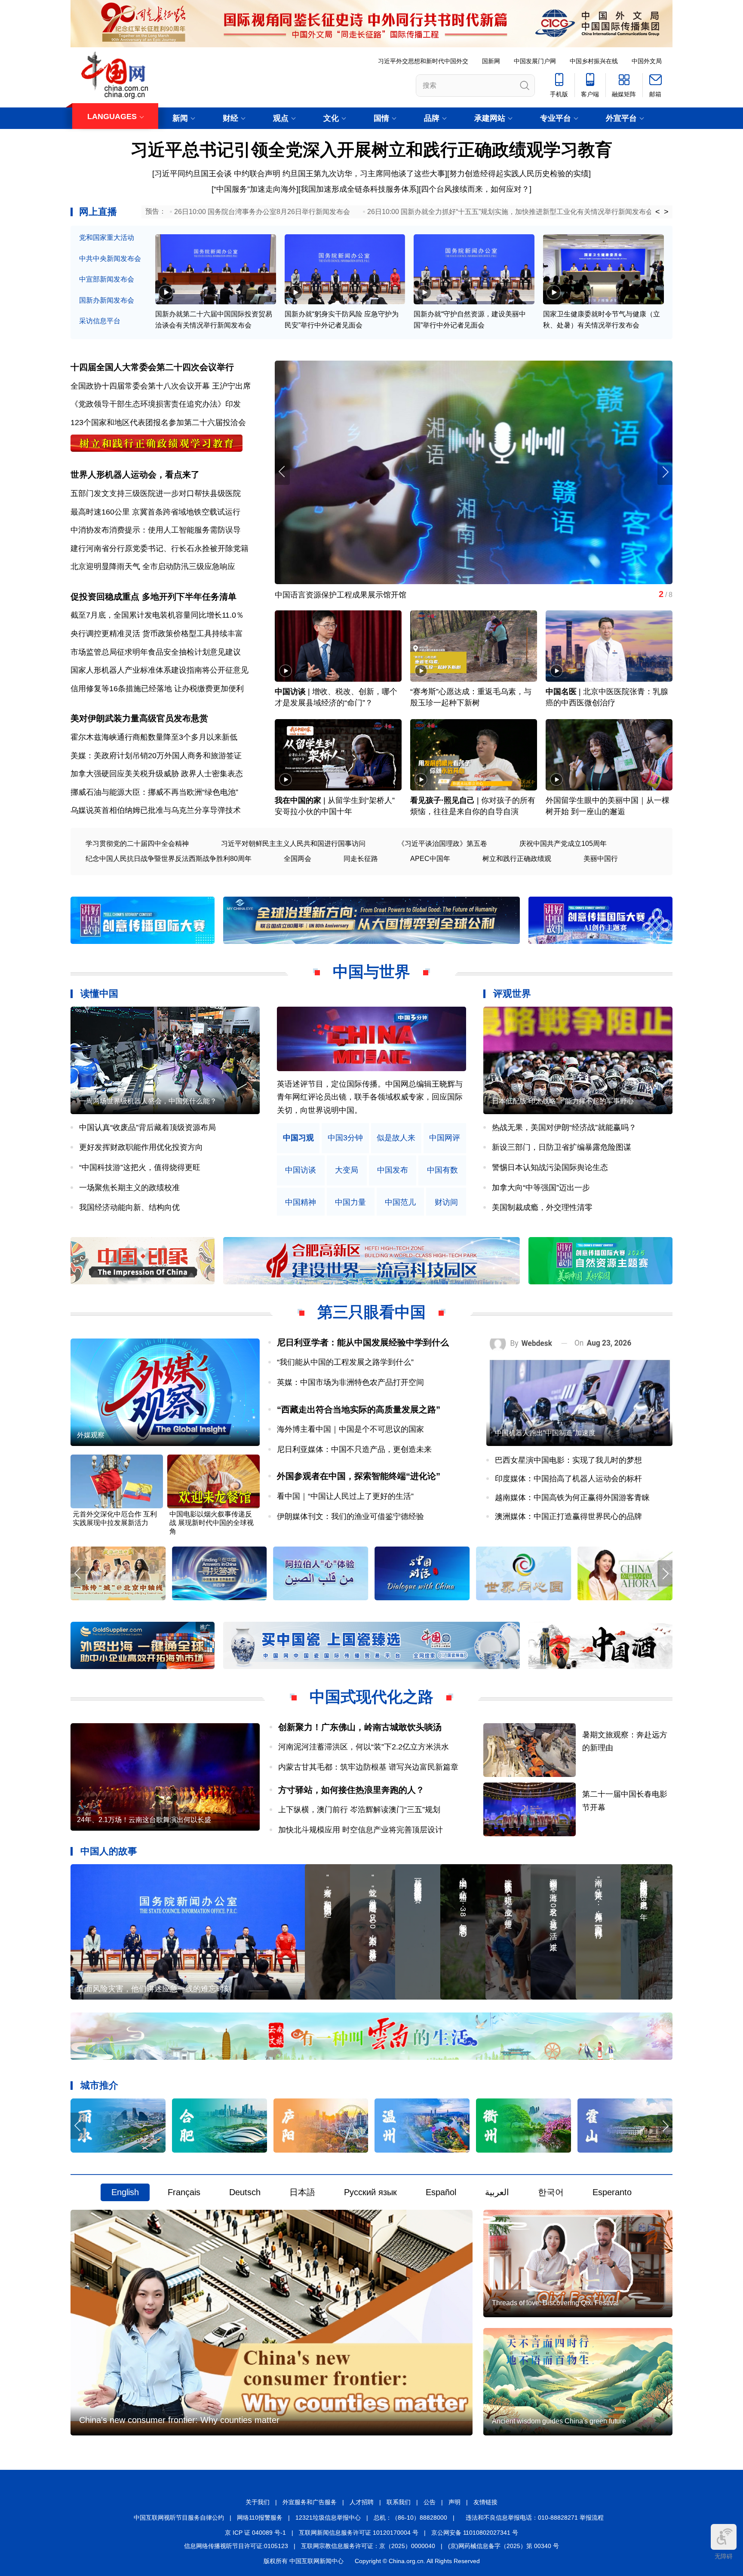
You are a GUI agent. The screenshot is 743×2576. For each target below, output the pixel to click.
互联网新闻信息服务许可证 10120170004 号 (359, 2533)
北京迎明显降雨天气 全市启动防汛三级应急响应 (153, 567)
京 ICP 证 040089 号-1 (255, 2533)
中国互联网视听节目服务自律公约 (179, 2518)
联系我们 (399, 2502)
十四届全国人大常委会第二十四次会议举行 (152, 367)
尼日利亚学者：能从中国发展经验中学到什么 (363, 1342)
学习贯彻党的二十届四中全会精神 (137, 844)
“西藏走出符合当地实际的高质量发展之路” (359, 1409)
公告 (430, 2502)
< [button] (658, 212)
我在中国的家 (298, 800)
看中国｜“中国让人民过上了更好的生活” (345, 1496)
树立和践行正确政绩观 (517, 859)
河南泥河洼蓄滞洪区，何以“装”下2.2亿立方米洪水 (364, 1747)
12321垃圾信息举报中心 (328, 2518)
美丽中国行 (601, 859)
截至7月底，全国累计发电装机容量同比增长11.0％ (157, 615)
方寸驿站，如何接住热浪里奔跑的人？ (351, 1790)
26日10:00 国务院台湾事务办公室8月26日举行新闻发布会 (262, 212)
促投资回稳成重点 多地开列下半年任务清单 (154, 597)
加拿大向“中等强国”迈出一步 (541, 1188)
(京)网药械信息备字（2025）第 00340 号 (504, 2546)
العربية (497, 2192)
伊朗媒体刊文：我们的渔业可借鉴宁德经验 (350, 1516)
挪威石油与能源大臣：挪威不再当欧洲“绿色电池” (154, 792)
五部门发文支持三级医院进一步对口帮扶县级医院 (156, 493)
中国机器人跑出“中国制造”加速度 (545, 1433)
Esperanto (612, 2192)
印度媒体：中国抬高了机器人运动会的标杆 (568, 1479)
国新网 (491, 61)
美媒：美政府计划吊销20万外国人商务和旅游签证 (156, 756)
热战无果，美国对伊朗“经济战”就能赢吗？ (564, 1127)
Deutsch (245, 2192)
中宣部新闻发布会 (107, 279)
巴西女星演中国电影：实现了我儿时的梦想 (568, 1460)
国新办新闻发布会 (107, 300)
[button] (665, 472)
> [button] (666, 212)
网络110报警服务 (260, 2518)
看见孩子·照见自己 (442, 800)
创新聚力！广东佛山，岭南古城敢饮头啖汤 (360, 1727)
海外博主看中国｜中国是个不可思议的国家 (350, 1429)
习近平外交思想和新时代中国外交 (423, 61)
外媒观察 (91, 1435)
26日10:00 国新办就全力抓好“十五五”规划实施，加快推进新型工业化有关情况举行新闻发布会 (510, 212)
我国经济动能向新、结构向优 (129, 1207)
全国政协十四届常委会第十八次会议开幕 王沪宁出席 (161, 386)
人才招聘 (362, 2502)
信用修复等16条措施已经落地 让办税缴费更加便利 (157, 689)
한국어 (551, 2192)
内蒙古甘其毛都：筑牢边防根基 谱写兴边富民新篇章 (368, 1767)
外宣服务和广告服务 (310, 2502)
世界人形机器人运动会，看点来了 (135, 475)
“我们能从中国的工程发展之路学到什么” (345, 1362)
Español (441, 2192)
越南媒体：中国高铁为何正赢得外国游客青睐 (572, 1498)
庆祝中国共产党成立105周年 (563, 844)
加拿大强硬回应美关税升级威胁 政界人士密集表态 (157, 774)
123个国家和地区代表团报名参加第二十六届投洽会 (158, 423)
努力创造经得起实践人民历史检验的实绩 (519, 174)
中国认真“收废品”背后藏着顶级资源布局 (147, 1127)
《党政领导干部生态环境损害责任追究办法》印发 (156, 404)
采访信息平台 (100, 321)
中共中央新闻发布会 (110, 259)
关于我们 (258, 2502)
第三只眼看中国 (371, 1312)
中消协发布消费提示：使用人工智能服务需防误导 (156, 530)
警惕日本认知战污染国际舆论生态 (550, 1167)
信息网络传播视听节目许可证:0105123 (236, 2546)
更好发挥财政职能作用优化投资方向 (141, 1147)
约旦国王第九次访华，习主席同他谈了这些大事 (364, 174)
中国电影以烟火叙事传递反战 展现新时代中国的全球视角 (212, 1523)
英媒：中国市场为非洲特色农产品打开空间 (350, 1382)
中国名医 (561, 692)
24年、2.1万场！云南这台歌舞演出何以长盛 (144, 1820)
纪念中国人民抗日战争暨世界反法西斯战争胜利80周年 (169, 859)
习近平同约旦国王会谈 (193, 174)
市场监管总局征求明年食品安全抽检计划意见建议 (156, 652)
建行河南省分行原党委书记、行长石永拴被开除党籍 (160, 548)
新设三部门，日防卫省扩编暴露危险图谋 (562, 1147)
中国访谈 (290, 692)
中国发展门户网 (535, 61)
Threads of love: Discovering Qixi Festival (555, 2303)
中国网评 (445, 1138)
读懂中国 (99, 994)
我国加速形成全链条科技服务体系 (359, 189)
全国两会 (298, 859)
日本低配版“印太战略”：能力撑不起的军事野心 (563, 1101)
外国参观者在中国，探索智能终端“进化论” (359, 1476)
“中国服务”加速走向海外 (255, 189)
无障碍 (724, 2556)
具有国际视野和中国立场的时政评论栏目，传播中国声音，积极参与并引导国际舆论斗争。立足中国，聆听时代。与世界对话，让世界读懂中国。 (370, 1097)
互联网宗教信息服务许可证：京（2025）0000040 (368, 2546)
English (125, 2192)
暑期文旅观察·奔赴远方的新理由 (330, 595)
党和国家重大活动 (107, 237)
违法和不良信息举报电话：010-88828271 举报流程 (535, 2518)
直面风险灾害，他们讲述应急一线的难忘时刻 (154, 1989)
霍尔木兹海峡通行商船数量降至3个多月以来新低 (154, 737)
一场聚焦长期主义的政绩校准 (129, 1188)
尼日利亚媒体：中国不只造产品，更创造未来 (354, 1449)
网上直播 (98, 212)
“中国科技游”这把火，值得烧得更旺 (140, 1167)
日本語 (302, 2192)
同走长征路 (361, 859)
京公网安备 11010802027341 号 (475, 2533)
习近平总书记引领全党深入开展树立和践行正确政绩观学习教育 (371, 150)
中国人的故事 (109, 1851)
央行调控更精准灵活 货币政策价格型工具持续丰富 (157, 634)
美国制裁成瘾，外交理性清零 (542, 1207)
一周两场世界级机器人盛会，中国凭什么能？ (148, 1101)
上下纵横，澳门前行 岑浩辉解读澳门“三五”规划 (359, 1810)
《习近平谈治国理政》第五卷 (442, 844)
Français (184, 2192)
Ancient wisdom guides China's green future (559, 2421)
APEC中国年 (430, 859)
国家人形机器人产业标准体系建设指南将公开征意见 (160, 670)
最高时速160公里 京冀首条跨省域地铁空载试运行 (155, 512)
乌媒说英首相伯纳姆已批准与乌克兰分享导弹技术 (156, 810)
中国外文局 (647, 61)
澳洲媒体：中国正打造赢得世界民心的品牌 (568, 1516)
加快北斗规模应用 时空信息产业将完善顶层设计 (361, 1830)
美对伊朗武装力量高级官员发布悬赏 (139, 718)
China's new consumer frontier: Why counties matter (179, 2420)
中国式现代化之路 (371, 1697)
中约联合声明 (257, 174)
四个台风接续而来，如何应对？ (475, 189)
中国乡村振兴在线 (594, 61)
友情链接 (485, 2502)
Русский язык (370, 2192)
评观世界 (512, 994)
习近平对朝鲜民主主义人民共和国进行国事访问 (293, 844)
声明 (454, 2502)
